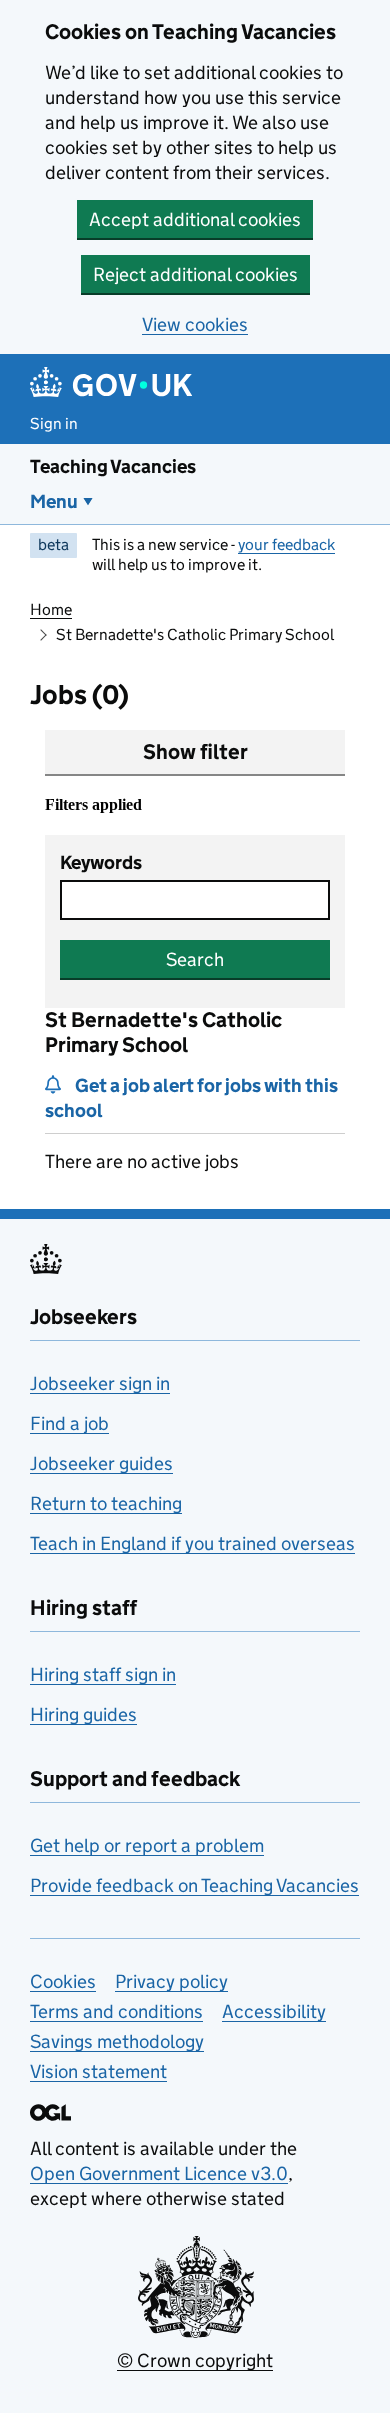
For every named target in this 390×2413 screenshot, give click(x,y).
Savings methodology (117, 2041)
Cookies (63, 1981)
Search (195, 959)
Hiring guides (83, 1714)
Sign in (54, 423)
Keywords (101, 862)
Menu (54, 501)
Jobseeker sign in (100, 1383)
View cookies (195, 324)
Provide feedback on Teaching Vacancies (194, 1885)
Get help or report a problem (147, 1845)
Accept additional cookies (195, 219)
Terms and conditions (116, 2011)
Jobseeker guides (101, 1463)
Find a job (69, 1423)
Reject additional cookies (195, 274)
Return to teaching (106, 1503)
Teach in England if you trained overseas (192, 1543)
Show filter (195, 752)
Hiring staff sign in (103, 1674)
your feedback (286, 544)
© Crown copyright (195, 2360)
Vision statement (98, 2071)
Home (51, 609)
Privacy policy (171, 1981)
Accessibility (274, 2011)
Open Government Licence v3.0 (159, 2173)
